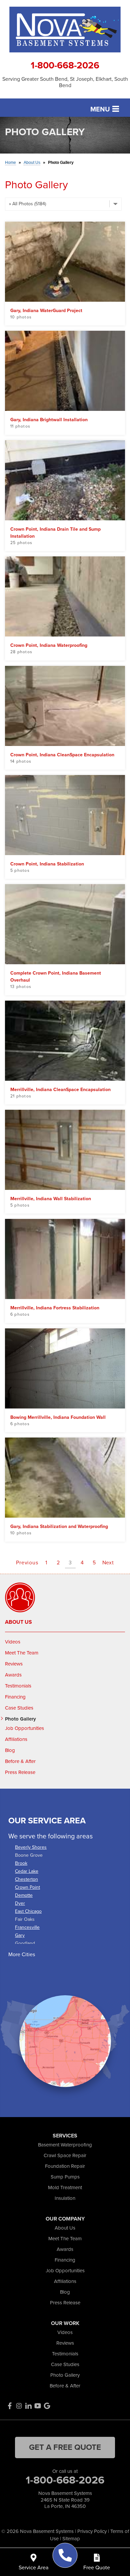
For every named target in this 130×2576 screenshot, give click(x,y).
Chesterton (26, 1879)
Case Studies (19, 1708)
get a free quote (65, 2447)
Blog (10, 1750)
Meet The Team (22, 1653)
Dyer (20, 1903)
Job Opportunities (24, 1728)
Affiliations (16, 1739)
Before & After (20, 1761)
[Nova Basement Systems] (65, 2555)
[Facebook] (10, 2406)
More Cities (22, 1954)
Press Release (20, 1772)
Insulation (65, 2198)
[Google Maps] (47, 2406)
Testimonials (18, 1686)
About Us (18, 1622)
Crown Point (27, 1887)
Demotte (24, 1895)
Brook (21, 1863)
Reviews (14, 1664)
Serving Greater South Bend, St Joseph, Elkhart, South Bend (65, 82)
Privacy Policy (92, 2531)
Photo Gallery (20, 1719)
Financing (15, 1697)
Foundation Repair (65, 2166)
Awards (13, 1675)
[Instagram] (19, 2406)
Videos (13, 1642)
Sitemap (71, 2539)
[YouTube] (38, 2406)
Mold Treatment (65, 2187)
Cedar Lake (27, 1871)
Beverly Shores (31, 1847)
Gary (20, 1935)
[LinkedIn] (28, 2406)
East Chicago (28, 1911)
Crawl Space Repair (65, 2155)
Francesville (27, 1927)
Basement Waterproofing (65, 2145)
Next (108, 1563)
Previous (27, 1563)
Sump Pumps (65, 2177)
